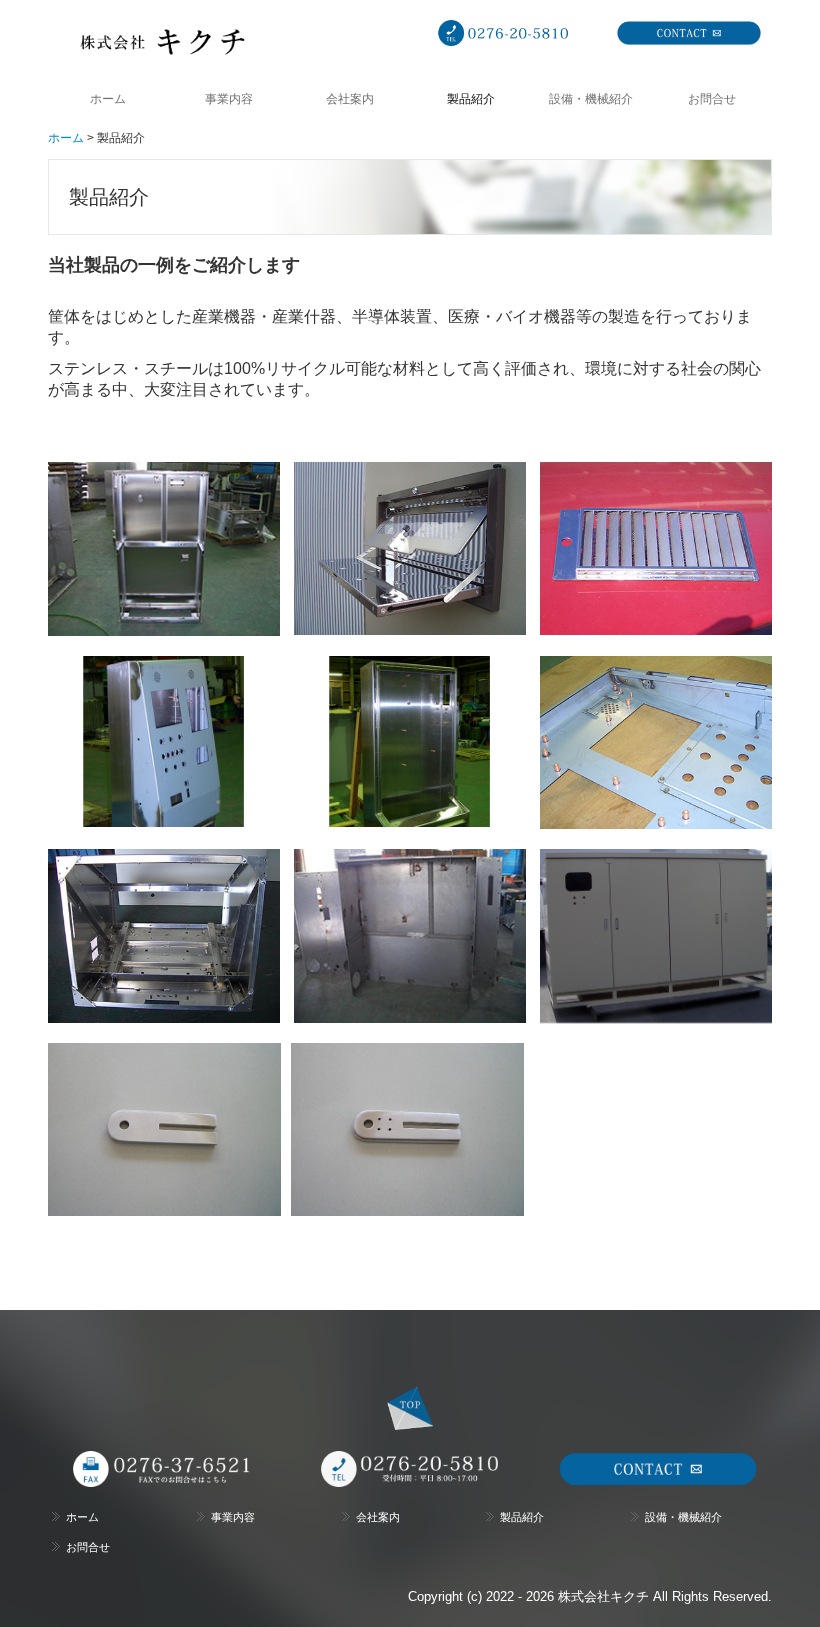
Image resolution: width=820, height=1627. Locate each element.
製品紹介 (471, 99)
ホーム (108, 99)
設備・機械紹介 (591, 99)
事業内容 (229, 99)
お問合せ (712, 99)
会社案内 (350, 99)
